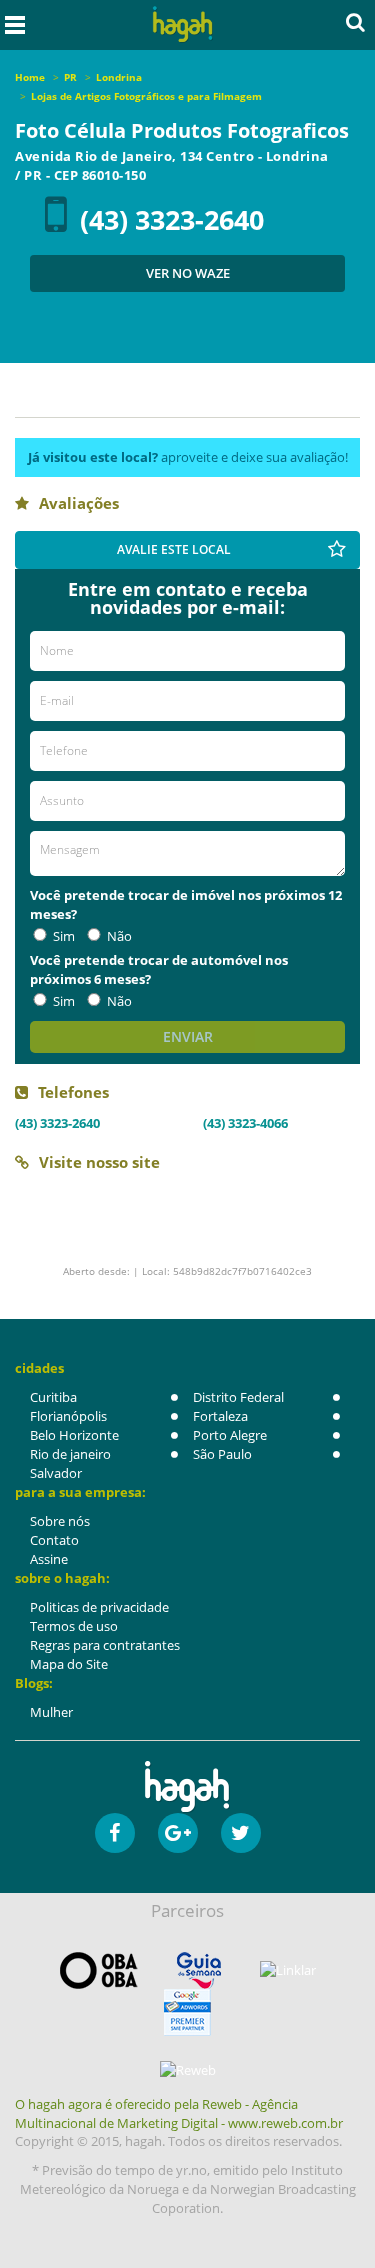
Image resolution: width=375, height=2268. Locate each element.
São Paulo (222, 1454)
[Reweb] (187, 2070)
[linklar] (288, 1970)
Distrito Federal (238, 1397)
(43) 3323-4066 (245, 1123)
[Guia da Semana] (199, 1970)
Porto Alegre (230, 1435)
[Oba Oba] (99, 1970)
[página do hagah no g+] (178, 1833)
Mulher (51, 1712)
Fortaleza (220, 1416)
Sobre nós (60, 1521)
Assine (49, 1559)
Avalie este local (174, 549)
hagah (182, 24)
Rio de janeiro (70, 1454)
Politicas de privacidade (99, 1607)
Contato (54, 1540)
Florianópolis (68, 1416)
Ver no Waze (188, 273)
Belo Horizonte (74, 1435)
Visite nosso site (99, 1162)
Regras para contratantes (105, 1645)
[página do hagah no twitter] (241, 1833)
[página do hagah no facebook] (115, 1833)
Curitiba (53, 1397)
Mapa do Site (69, 1664)
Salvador (56, 1473)
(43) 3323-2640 (172, 219)
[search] (355, 22)
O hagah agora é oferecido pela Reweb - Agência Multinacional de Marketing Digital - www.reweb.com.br (179, 2113)
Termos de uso (74, 1626)
